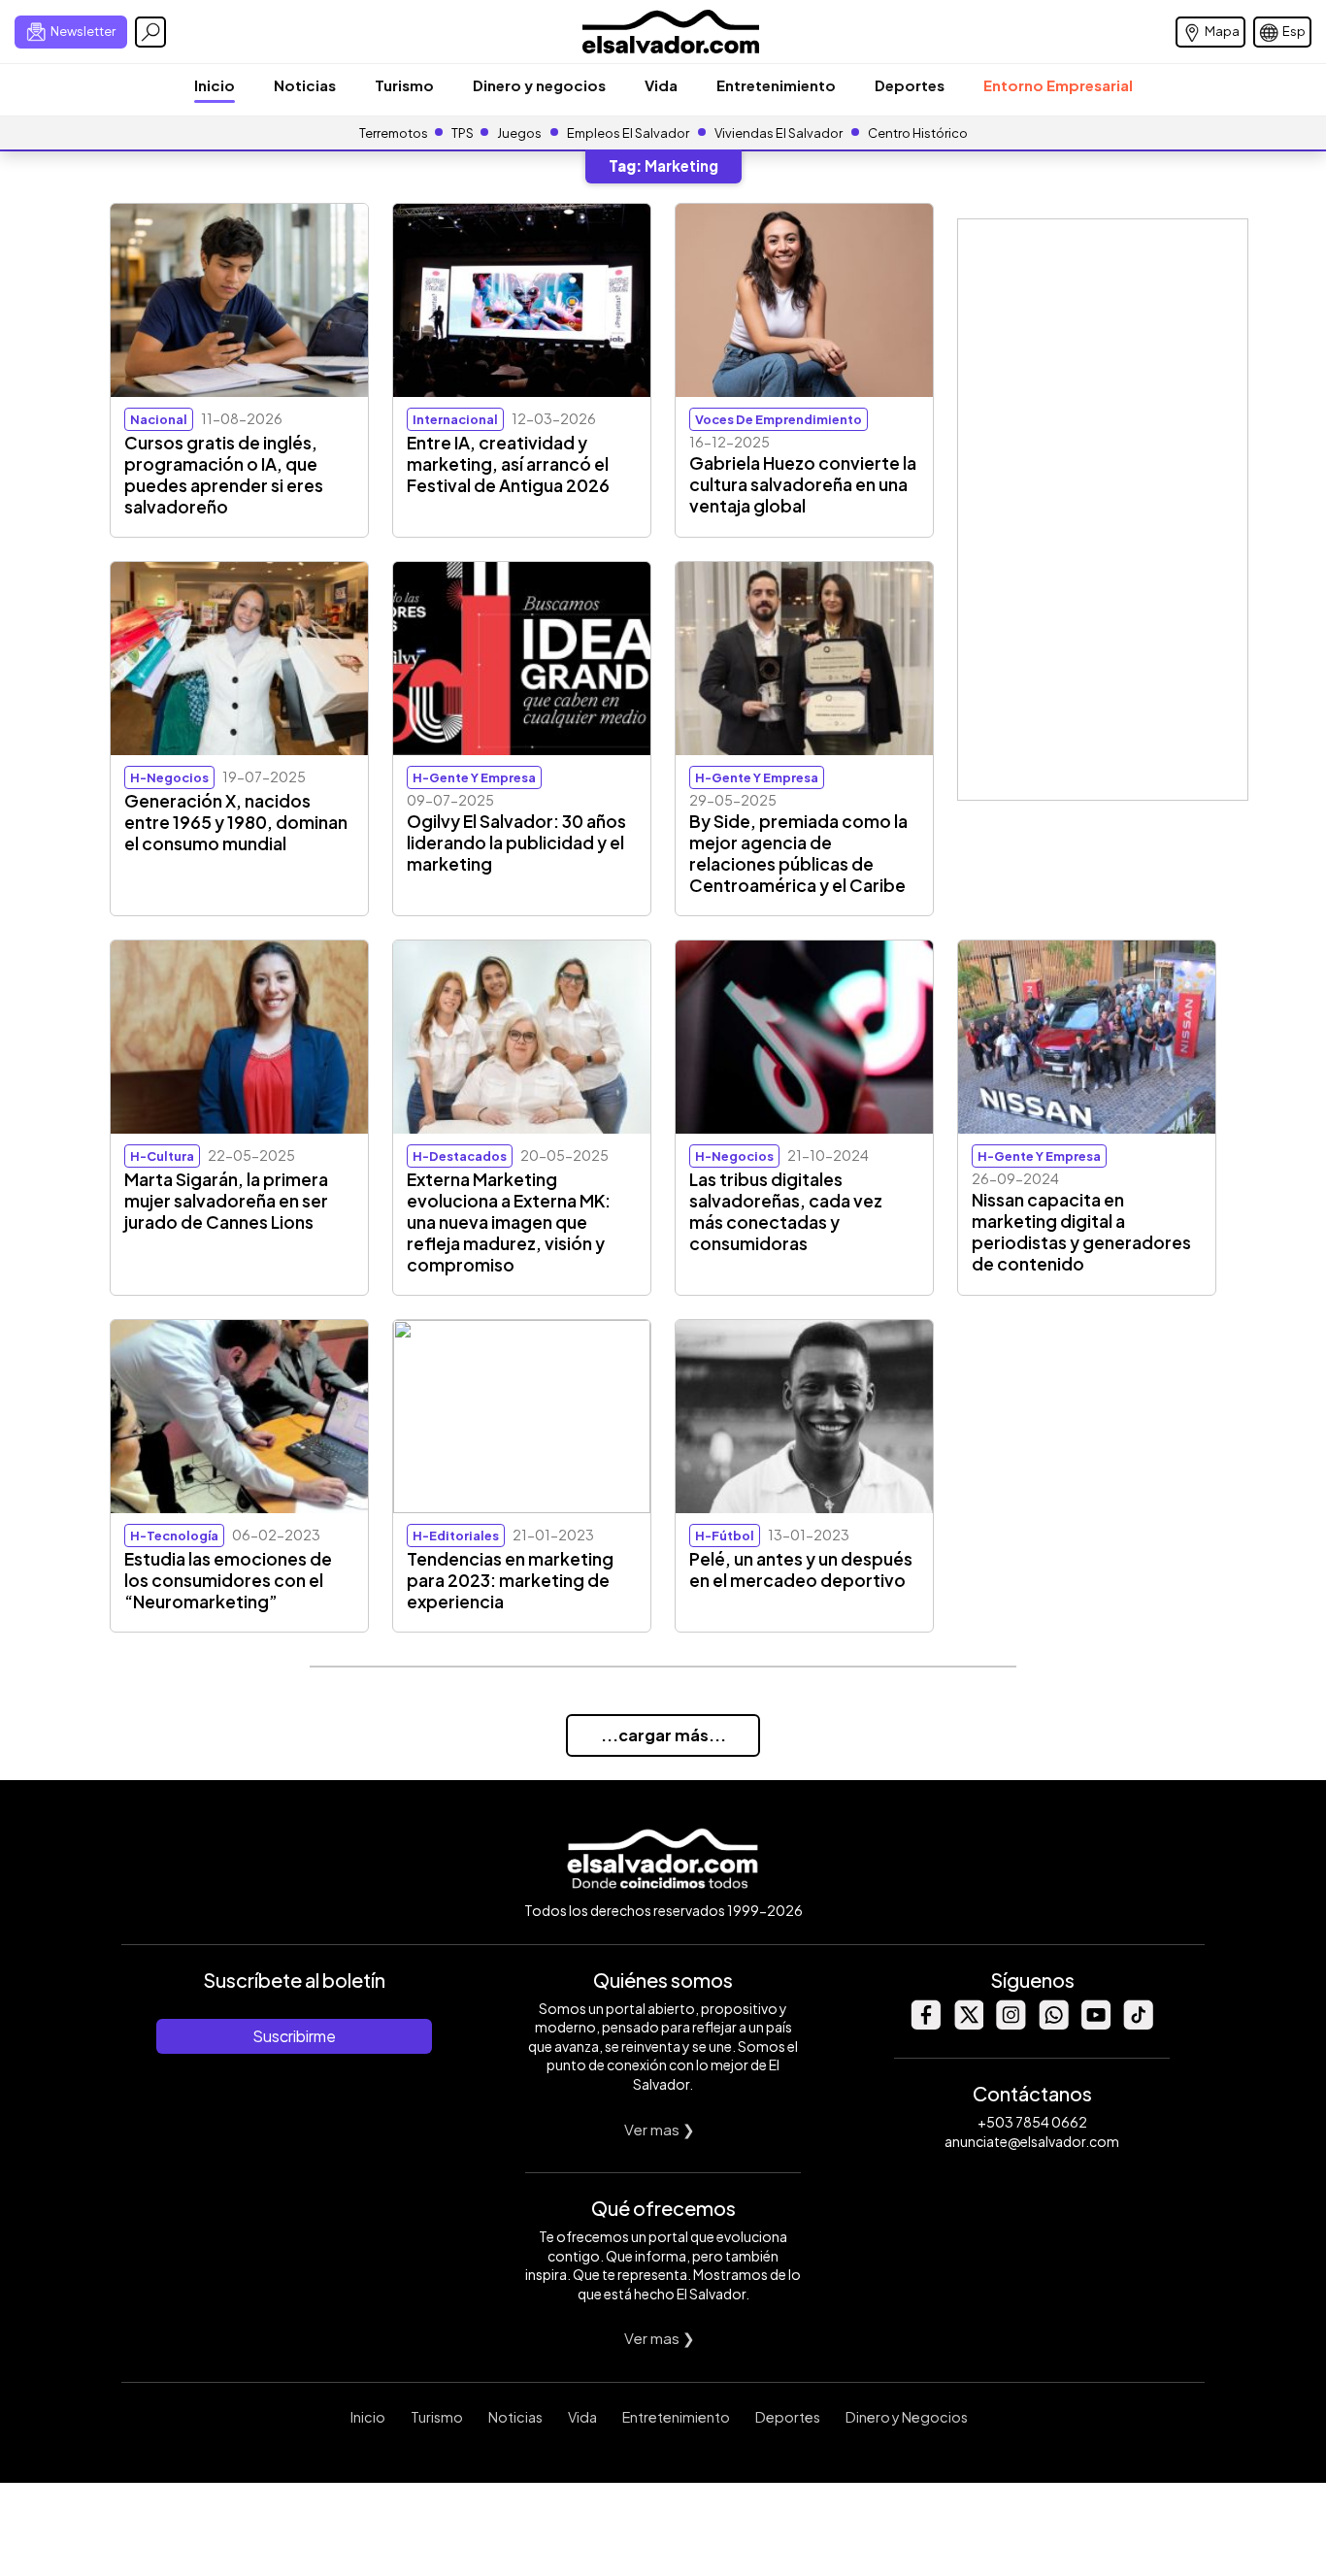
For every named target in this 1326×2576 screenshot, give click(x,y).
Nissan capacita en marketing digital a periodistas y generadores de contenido (1081, 1232)
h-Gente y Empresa (474, 777)
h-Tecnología (174, 1536)
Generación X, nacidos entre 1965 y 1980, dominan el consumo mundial (236, 822)
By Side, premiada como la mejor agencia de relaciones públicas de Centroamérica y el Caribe (798, 853)
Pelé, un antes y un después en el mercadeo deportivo (801, 1569)
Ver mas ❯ (660, 2129)
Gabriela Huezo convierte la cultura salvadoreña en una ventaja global (803, 484)
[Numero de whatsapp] (1053, 2024)
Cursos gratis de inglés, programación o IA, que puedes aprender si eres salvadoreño (224, 475)
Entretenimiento (776, 85)
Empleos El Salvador (628, 133)
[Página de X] (968, 2024)
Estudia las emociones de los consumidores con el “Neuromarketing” (228, 1580)
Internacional (455, 419)
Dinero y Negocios (907, 2417)
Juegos (519, 133)
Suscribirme (294, 2036)
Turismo (404, 85)
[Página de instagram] (1011, 2024)
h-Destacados (460, 1156)
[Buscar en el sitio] (150, 32)
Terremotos (394, 133)
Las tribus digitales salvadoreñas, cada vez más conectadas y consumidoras (786, 1211)
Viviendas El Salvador (779, 133)
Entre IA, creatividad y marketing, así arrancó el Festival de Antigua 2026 (508, 464)
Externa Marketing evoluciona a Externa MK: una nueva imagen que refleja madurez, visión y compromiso (509, 1222)
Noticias (305, 85)
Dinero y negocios (539, 85)
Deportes (910, 85)
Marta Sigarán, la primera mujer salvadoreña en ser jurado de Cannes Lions (226, 1201)
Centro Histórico (918, 133)
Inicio (215, 85)
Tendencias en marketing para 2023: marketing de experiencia (510, 1580)
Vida (661, 85)
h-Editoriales (456, 1536)
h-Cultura (162, 1156)
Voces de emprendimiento (779, 419)
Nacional (159, 419)
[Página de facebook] (925, 2024)
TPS (463, 133)
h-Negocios (169, 777)
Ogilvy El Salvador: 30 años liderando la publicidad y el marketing (516, 842)
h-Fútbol (725, 1536)
